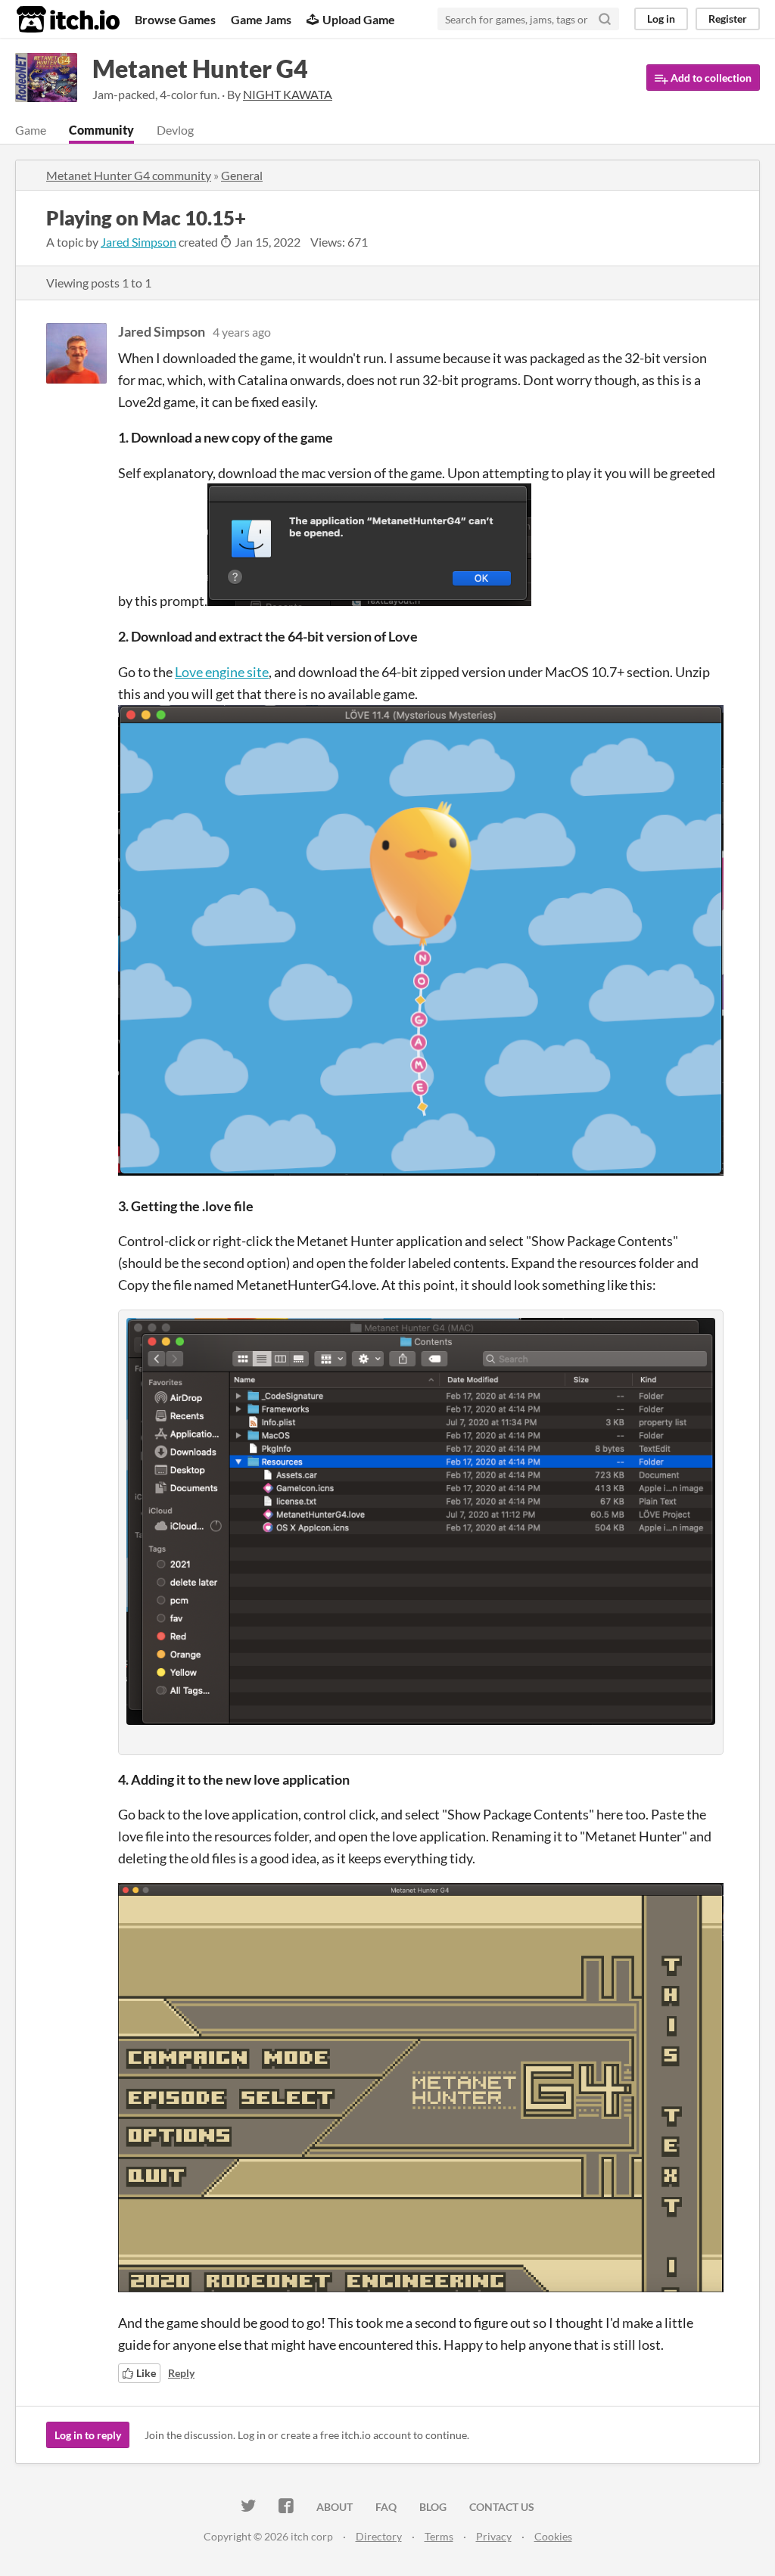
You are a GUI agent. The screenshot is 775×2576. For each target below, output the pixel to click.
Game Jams (261, 19)
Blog (433, 2507)
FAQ (386, 2507)
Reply (181, 2373)
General (242, 175)
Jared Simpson (139, 242)
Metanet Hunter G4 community (129, 175)
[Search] (605, 19)
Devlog (175, 130)
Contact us (502, 2507)
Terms (439, 2536)
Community (101, 130)
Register (728, 19)
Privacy (494, 2536)
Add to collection (710, 78)
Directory (379, 2536)
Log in (661, 19)
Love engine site (222, 672)
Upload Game (359, 19)
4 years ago (242, 332)
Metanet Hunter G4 (200, 68)
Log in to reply (88, 2435)
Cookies (553, 2536)
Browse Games (175, 19)
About (335, 2507)
